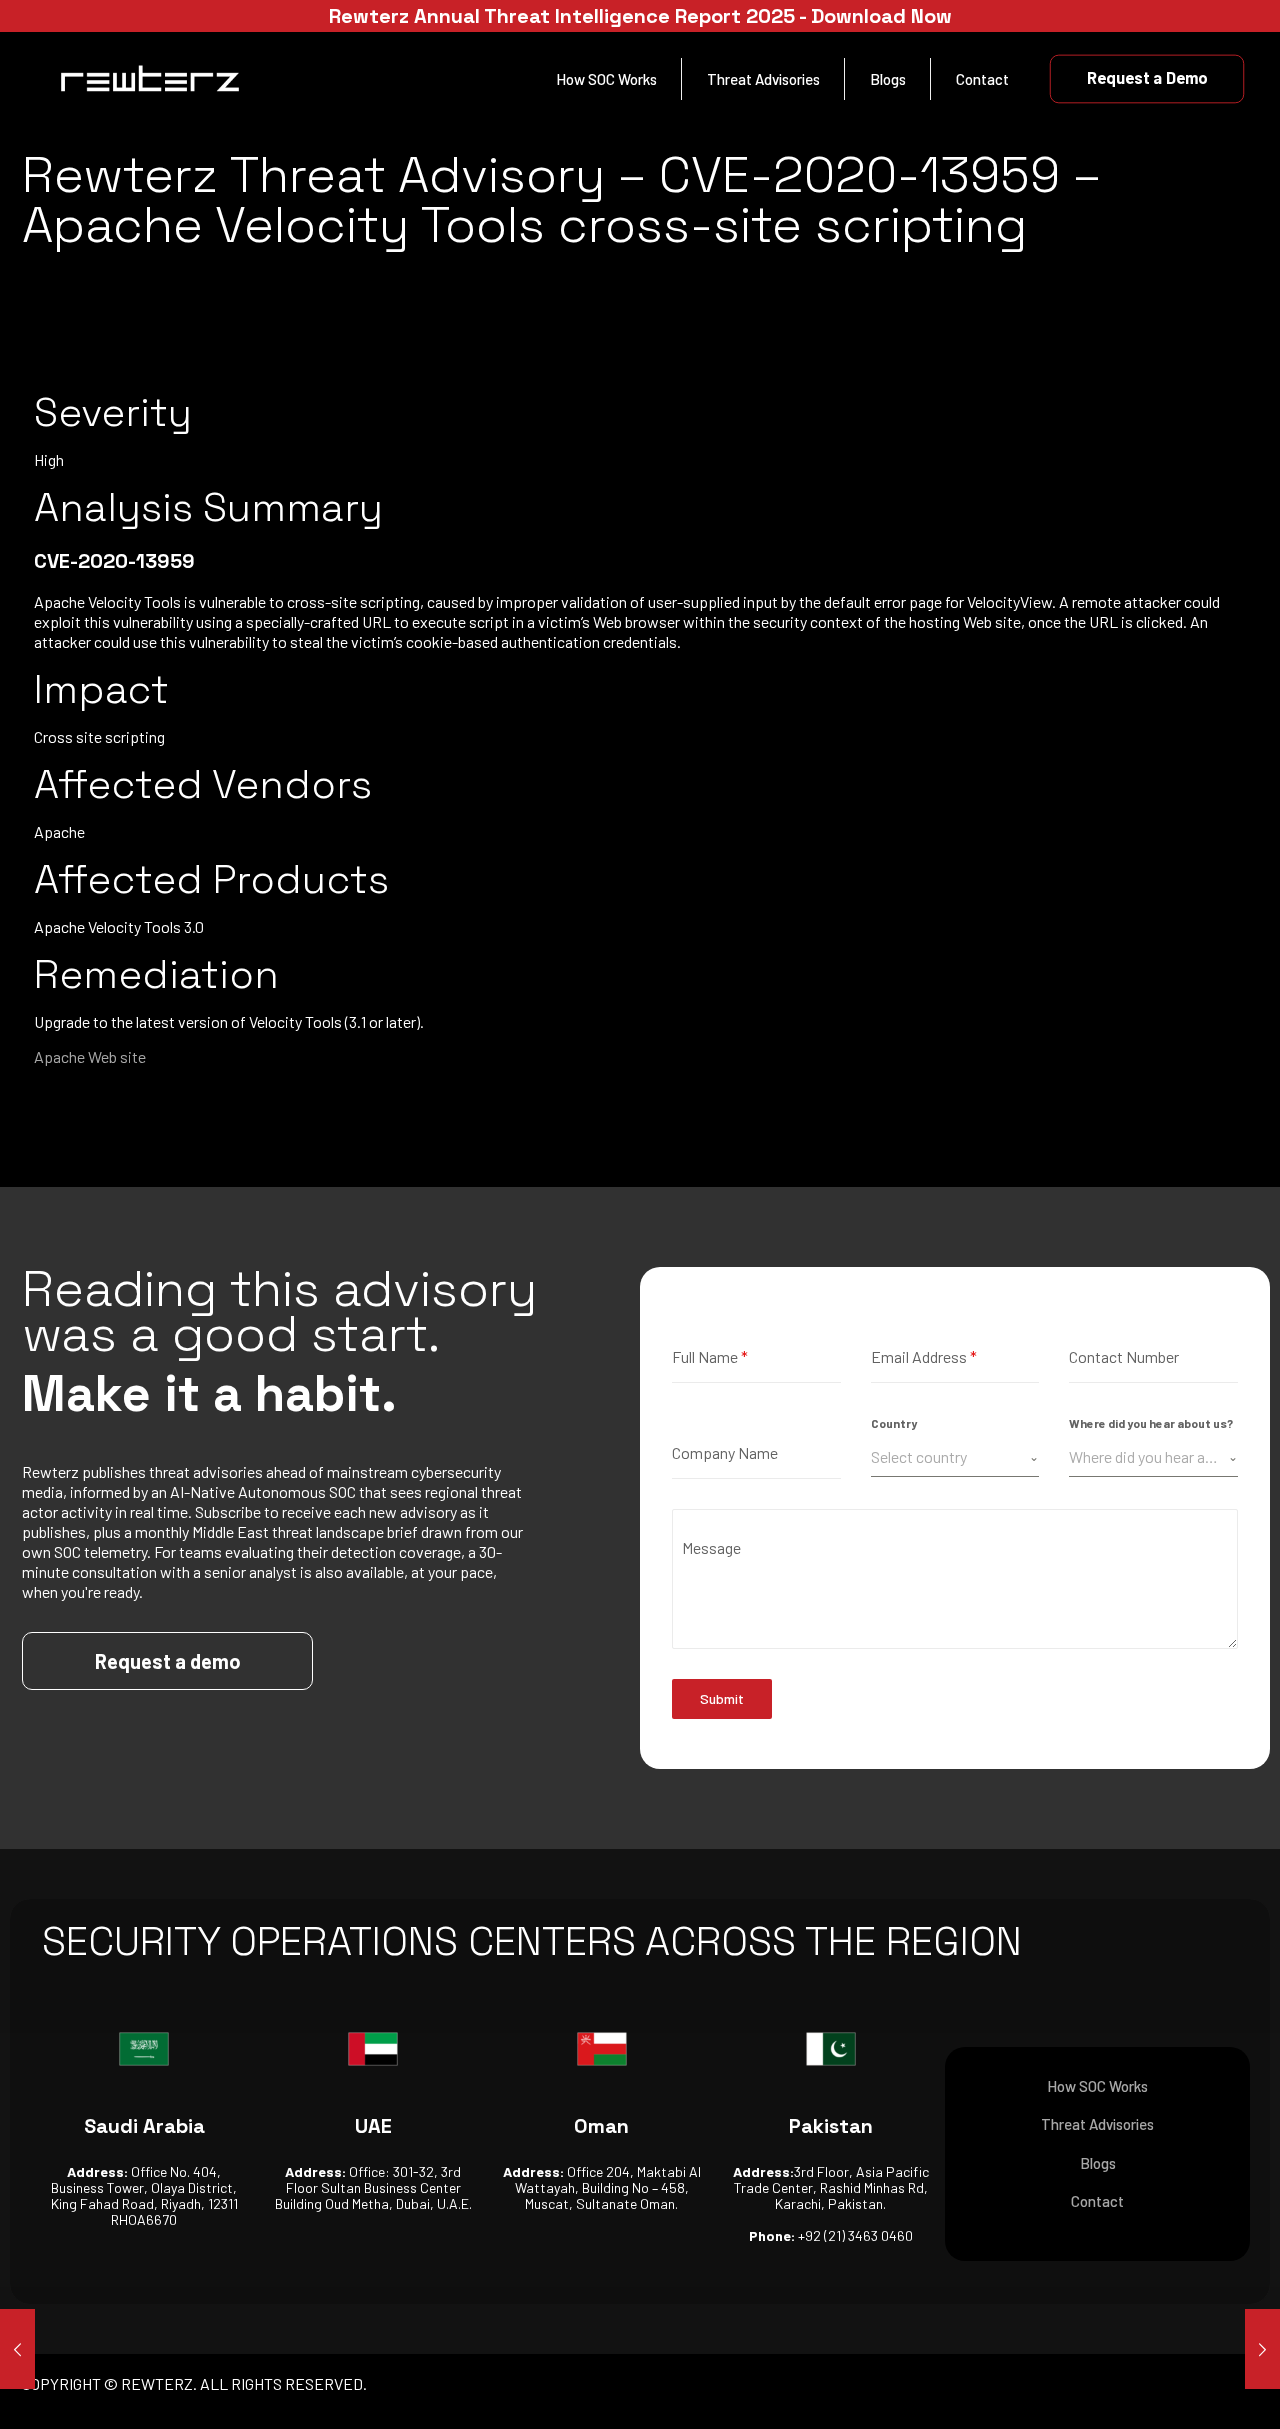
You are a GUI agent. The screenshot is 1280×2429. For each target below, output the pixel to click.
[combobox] (955, 1457)
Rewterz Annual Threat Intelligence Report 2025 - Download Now (640, 16)
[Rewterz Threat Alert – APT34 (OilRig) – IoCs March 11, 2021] (1262, 2349)
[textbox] (950, 1457)
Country (894, 1423)
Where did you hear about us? (1151, 1423)
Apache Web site (90, 1056)
